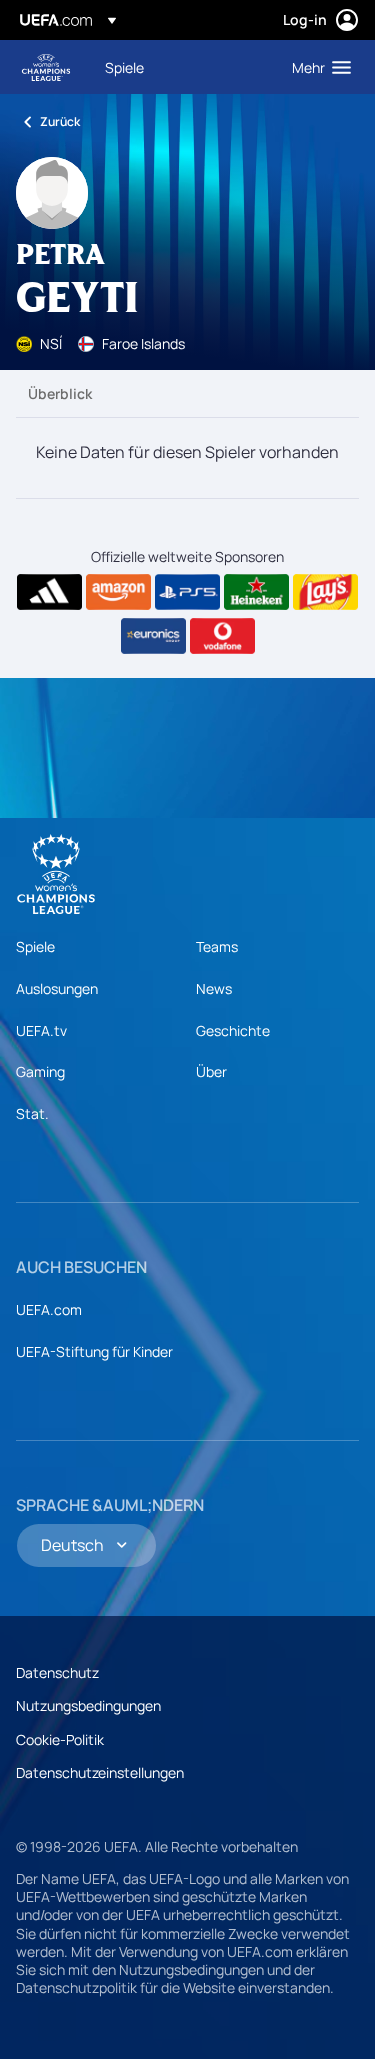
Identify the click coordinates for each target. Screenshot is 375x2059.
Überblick (60, 393)
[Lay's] (325, 592)
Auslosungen (57, 988)
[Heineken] (256, 592)
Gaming (40, 1071)
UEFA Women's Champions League (46, 67)
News (214, 988)
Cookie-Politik (60, 1739)
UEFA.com (49, 1309)
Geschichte (233, 1030)
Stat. (32, 1113)
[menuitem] (181, 67)
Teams (217, 946)
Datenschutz (57, 1672)
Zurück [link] (60, 121)
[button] (317, 67)
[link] (124, 67)
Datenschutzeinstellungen (100, 1772)
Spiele (35, 946)
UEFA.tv (41, 1030)
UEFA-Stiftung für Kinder (94, 1351)
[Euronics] (153, 636)
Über (211, 1071)
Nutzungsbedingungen (88, 1705)
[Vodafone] (222, 636)
